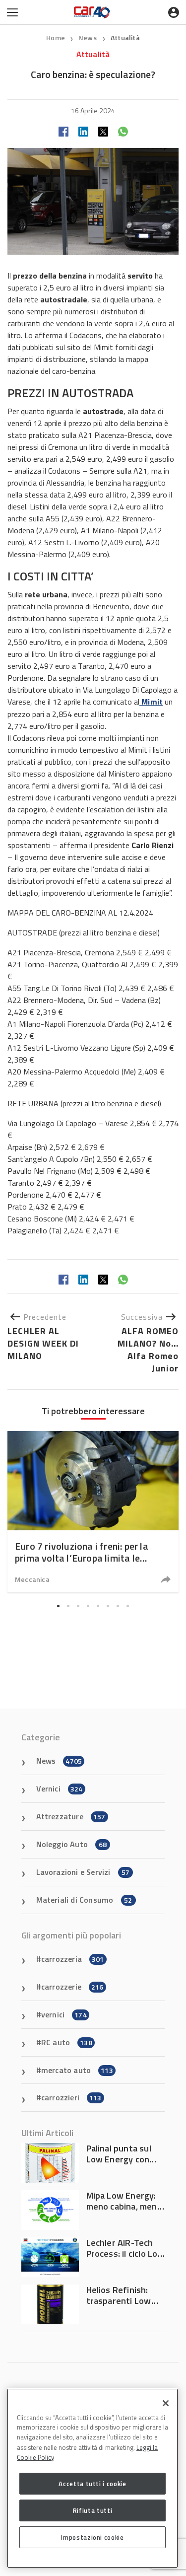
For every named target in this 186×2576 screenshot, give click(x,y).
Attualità (125, 37)
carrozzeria (73, 1959)
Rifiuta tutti (93, 2510)
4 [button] (88, 1606)
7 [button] (118, 1606)
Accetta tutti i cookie (92, 2484)
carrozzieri (71, 2097)
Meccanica (32, 1579)
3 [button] (78, 1606)
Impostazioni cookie (92, 2537)
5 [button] (98, 1606)
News (88, 37)
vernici (64, 2014)
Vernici (60, 1789)
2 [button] (68, 1606)
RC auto (67, 2042)
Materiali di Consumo (84, 1900)
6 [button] (108, 1606)
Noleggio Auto (72, 1844)
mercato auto (77, 2070)
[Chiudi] (166, 2403)
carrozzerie (72, 1987)
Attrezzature (71, 1816)
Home (56, 37)
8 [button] (128, 1606)
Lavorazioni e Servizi (83, 1872)
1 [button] (59, 1606)
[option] (93, 1512)
